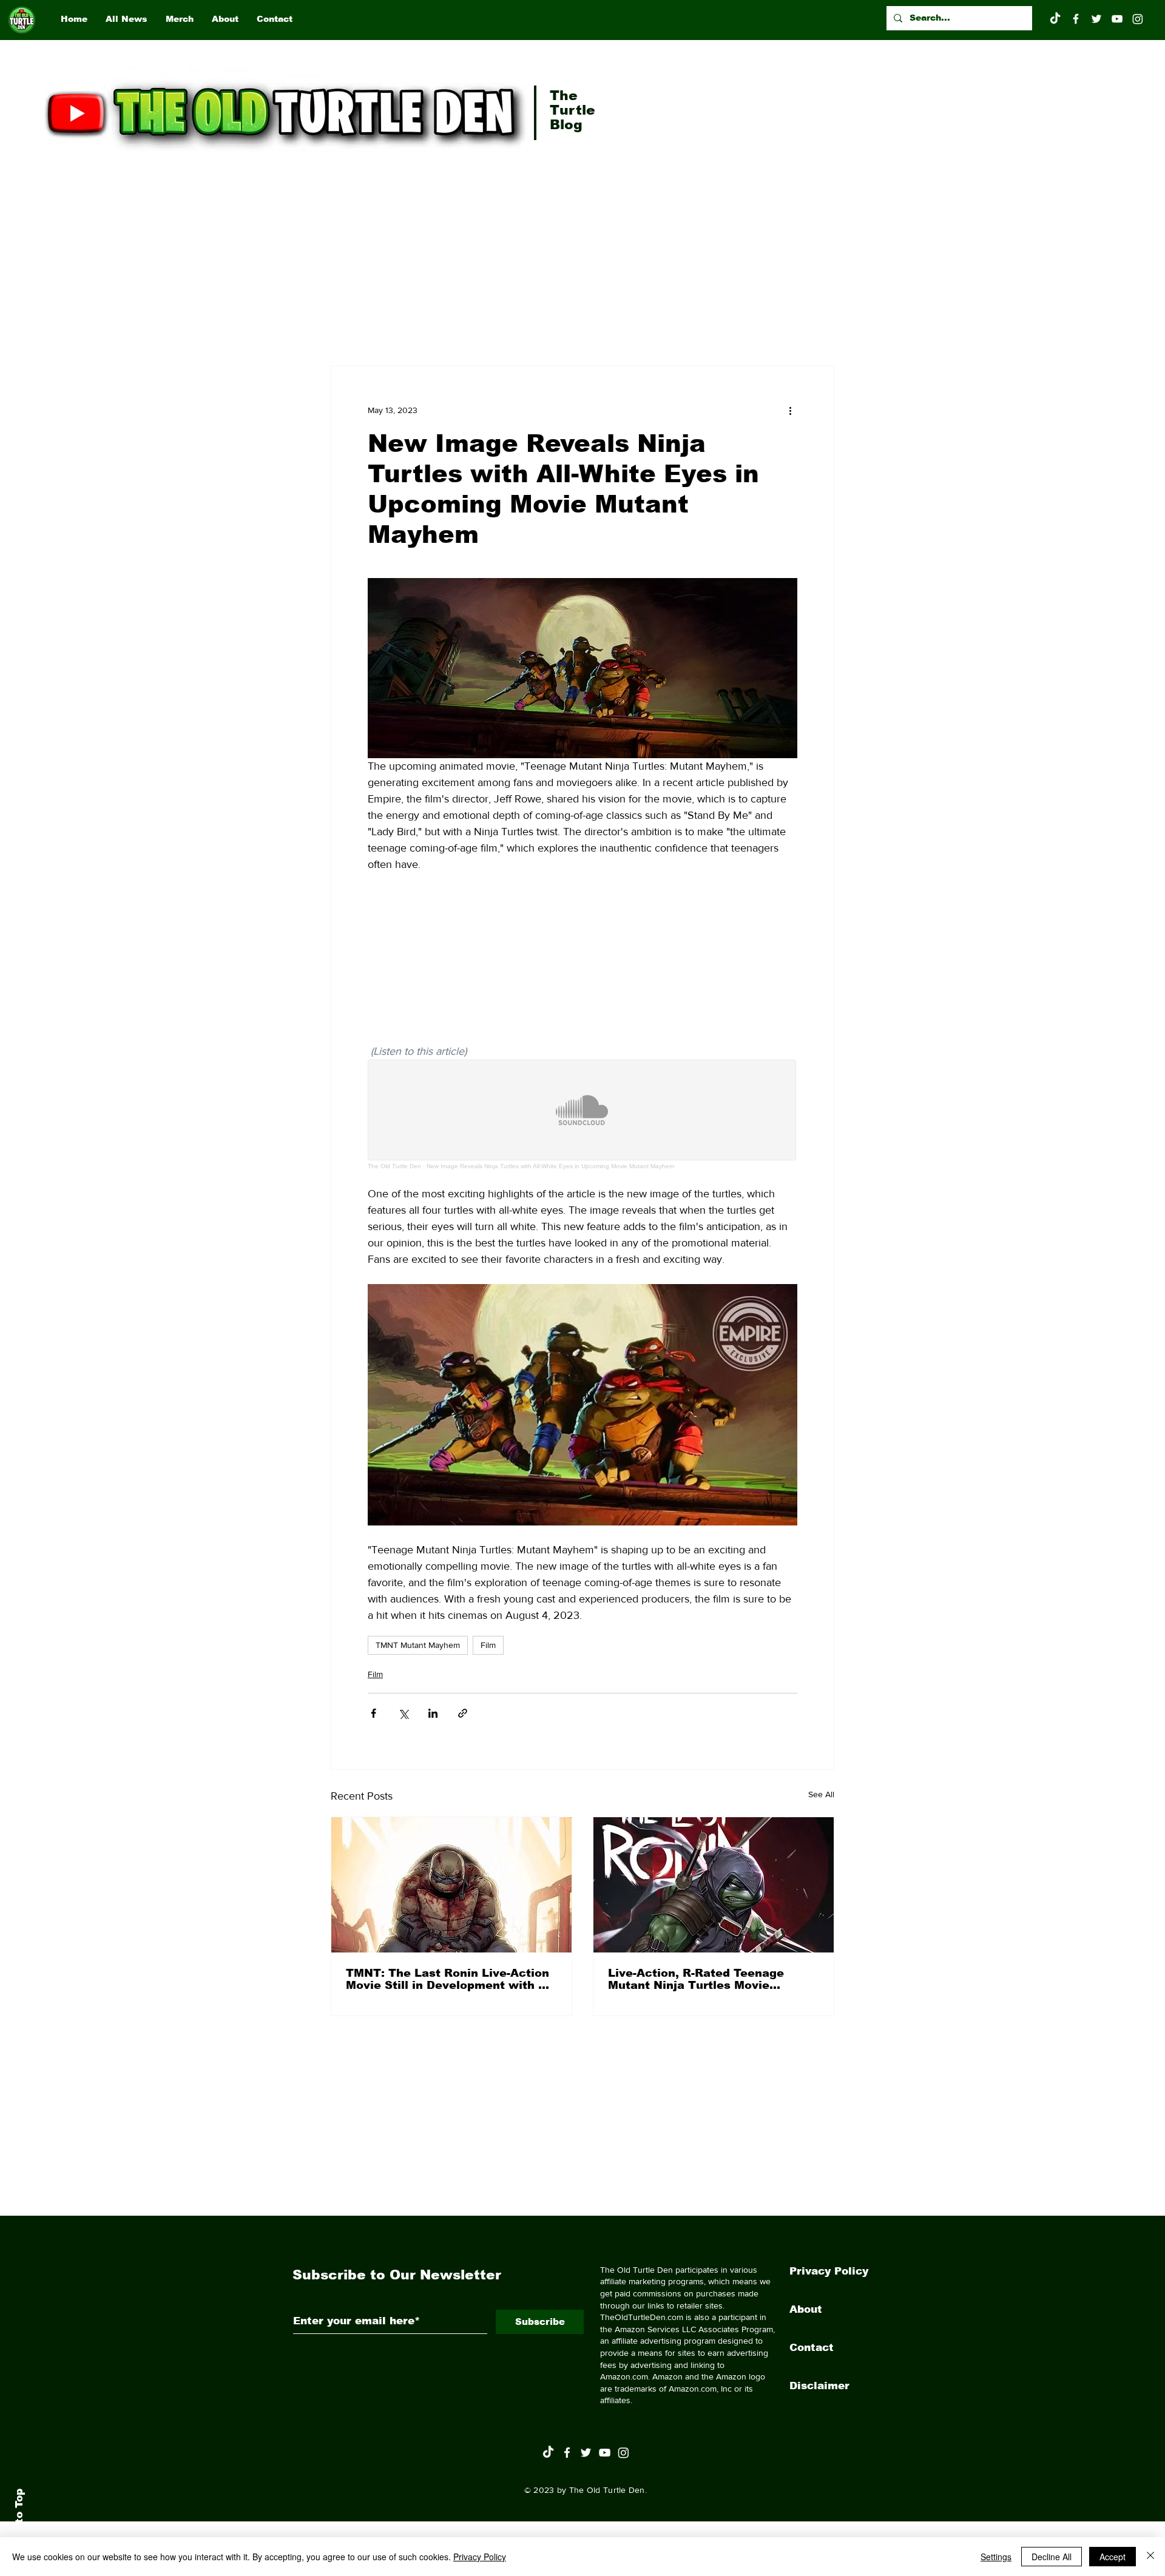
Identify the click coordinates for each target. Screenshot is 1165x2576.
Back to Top (19, 2522)
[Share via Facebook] (373, 1713)
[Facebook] (1076, 19)
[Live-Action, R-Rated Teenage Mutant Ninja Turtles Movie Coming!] (714, 1885)
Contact (812, 2348)
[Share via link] (463, 1713)
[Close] (1150, 2557)
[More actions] (790, 410)
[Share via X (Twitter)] (403, 1713)
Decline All (1052, 2557)
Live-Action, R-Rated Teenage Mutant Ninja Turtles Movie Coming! (696, 1979)
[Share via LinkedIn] (433, 1713)
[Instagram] (1138, 19)
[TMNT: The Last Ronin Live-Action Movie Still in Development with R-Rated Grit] (451, 1885)
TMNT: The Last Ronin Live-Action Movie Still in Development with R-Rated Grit (448, 1979)
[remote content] (582, 966)
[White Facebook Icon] (567, 2453)
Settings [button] (996, 2557)
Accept (1113, 2557)
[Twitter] (1096, 19)
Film (488, 1645)
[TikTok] (1055, 19)
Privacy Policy (829, 2271)
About (806, 2309)
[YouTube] (1117, 19)
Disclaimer (819, 2386)
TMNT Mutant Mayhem (418, 1645)
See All (821, 1794)
